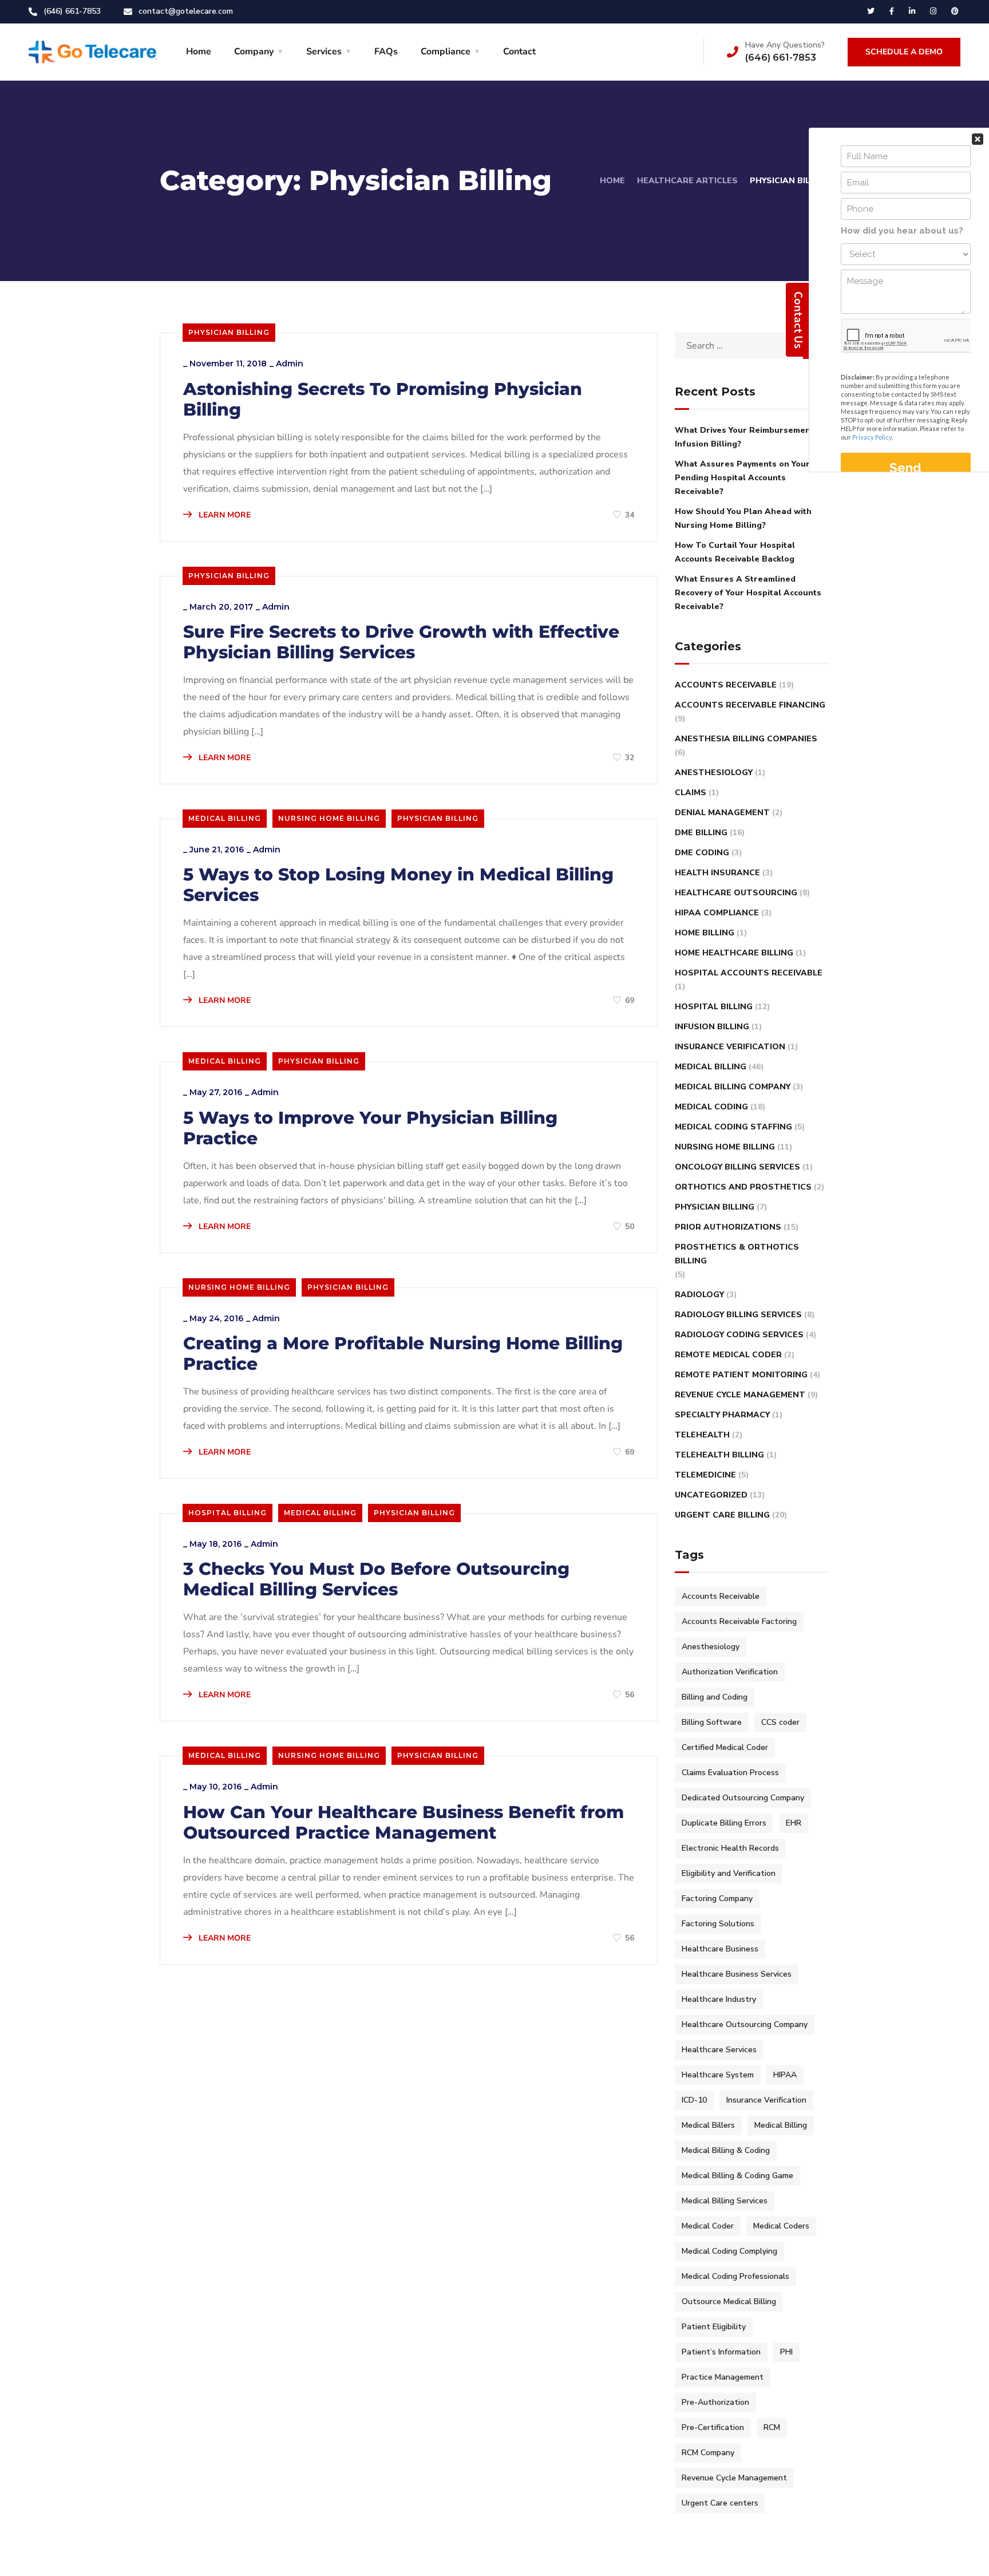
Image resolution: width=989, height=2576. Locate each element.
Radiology (699, 1295)
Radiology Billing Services (738, 1315)
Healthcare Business (720, 1949)
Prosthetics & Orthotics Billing (737, 1254)
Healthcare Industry (719, 1999)
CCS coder (780, 1722)
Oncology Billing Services (737, 1167)
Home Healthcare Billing (734, 953)
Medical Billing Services (725, 2201)
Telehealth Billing (719, 1455)
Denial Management (722, 813)
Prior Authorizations (728, 1227)
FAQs (386, 52)
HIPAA (785, 2075)
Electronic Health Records (730, 1848)
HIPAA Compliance (717, 913)
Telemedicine (705, 1475)
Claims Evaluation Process (730, 1773)
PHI (786, 2352)
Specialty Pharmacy (722, 1415)
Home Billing (705, 933)
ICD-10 (694, 2100)
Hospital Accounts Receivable (749, 973)
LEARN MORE (223, 515)
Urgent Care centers (720, 2503)
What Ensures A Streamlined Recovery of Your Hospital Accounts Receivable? (748, 593)
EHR (794, 1823)
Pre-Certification (713, 2427)
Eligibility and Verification (729, 1873)
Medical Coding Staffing (733, 1127)
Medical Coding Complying (729, 2251)
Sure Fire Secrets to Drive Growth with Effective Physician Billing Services (401, 642)
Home (199, 52)
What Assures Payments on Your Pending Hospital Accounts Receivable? (742, 478)
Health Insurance (717, 873)
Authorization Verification (730, 1672)
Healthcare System (718, 2075)
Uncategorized (711, 1495)
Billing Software (712, 1722)
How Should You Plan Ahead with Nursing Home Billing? (743, 518)
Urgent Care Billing (722, 1515)
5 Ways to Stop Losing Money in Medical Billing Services (398, 885)
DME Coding (702, 853)
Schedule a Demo (904, 52)
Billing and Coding (715, 1697)
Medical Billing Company (733, 1087)
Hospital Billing (228, 1513)
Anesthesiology (714, 773)
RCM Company (708, 2453)
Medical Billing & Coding (726, 2150)
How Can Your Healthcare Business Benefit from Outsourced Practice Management (403, 1823)
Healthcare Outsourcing (736, 893)
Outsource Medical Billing (729, 2302)
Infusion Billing (712, 1027)
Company (254, 52)
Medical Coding (711, 1107)
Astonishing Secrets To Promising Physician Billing (383, 400)
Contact (519, 52)
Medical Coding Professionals (735, 2276)
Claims (691, 793)
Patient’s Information (721, 2352)
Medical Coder (708, 2226)
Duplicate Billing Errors (724, 1823)
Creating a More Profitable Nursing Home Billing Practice (403, 1354)
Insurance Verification (730, 1047)
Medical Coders (781, 2226)
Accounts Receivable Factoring (739, 1621)
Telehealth (702, 1435)
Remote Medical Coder (728, 1355)
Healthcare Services (719, 2050)
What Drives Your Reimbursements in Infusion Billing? (751, 437)
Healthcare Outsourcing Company (745, 2024)
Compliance (446, 52)
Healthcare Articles (687, 181)
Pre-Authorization (715, 2402)
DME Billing (701, 833)
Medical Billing (225, 818)
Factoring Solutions (718, 1924)
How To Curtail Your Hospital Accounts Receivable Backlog (735, 552)
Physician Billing (229, 332)
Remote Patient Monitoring (741, 1375)
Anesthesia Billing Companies (746, 739)
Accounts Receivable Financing (750, 705)
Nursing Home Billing (329, 818)
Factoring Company (717, 1899)
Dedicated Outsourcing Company (743, 1798)
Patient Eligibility (714, 2327)
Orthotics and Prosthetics (743, 1187)
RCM (772, 2427)
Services (324, 52)
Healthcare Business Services (737, 1974)
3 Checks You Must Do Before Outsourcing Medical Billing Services (376, 1579)
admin (290, 364)
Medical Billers (708, 2125)
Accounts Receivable (726, 685)
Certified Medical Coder (725, 1747)
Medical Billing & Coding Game (737, 2176)
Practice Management (723, 2377)
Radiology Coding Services (739, 1335)
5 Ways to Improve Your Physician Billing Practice (370, 1128)
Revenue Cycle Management (740, 1395)
